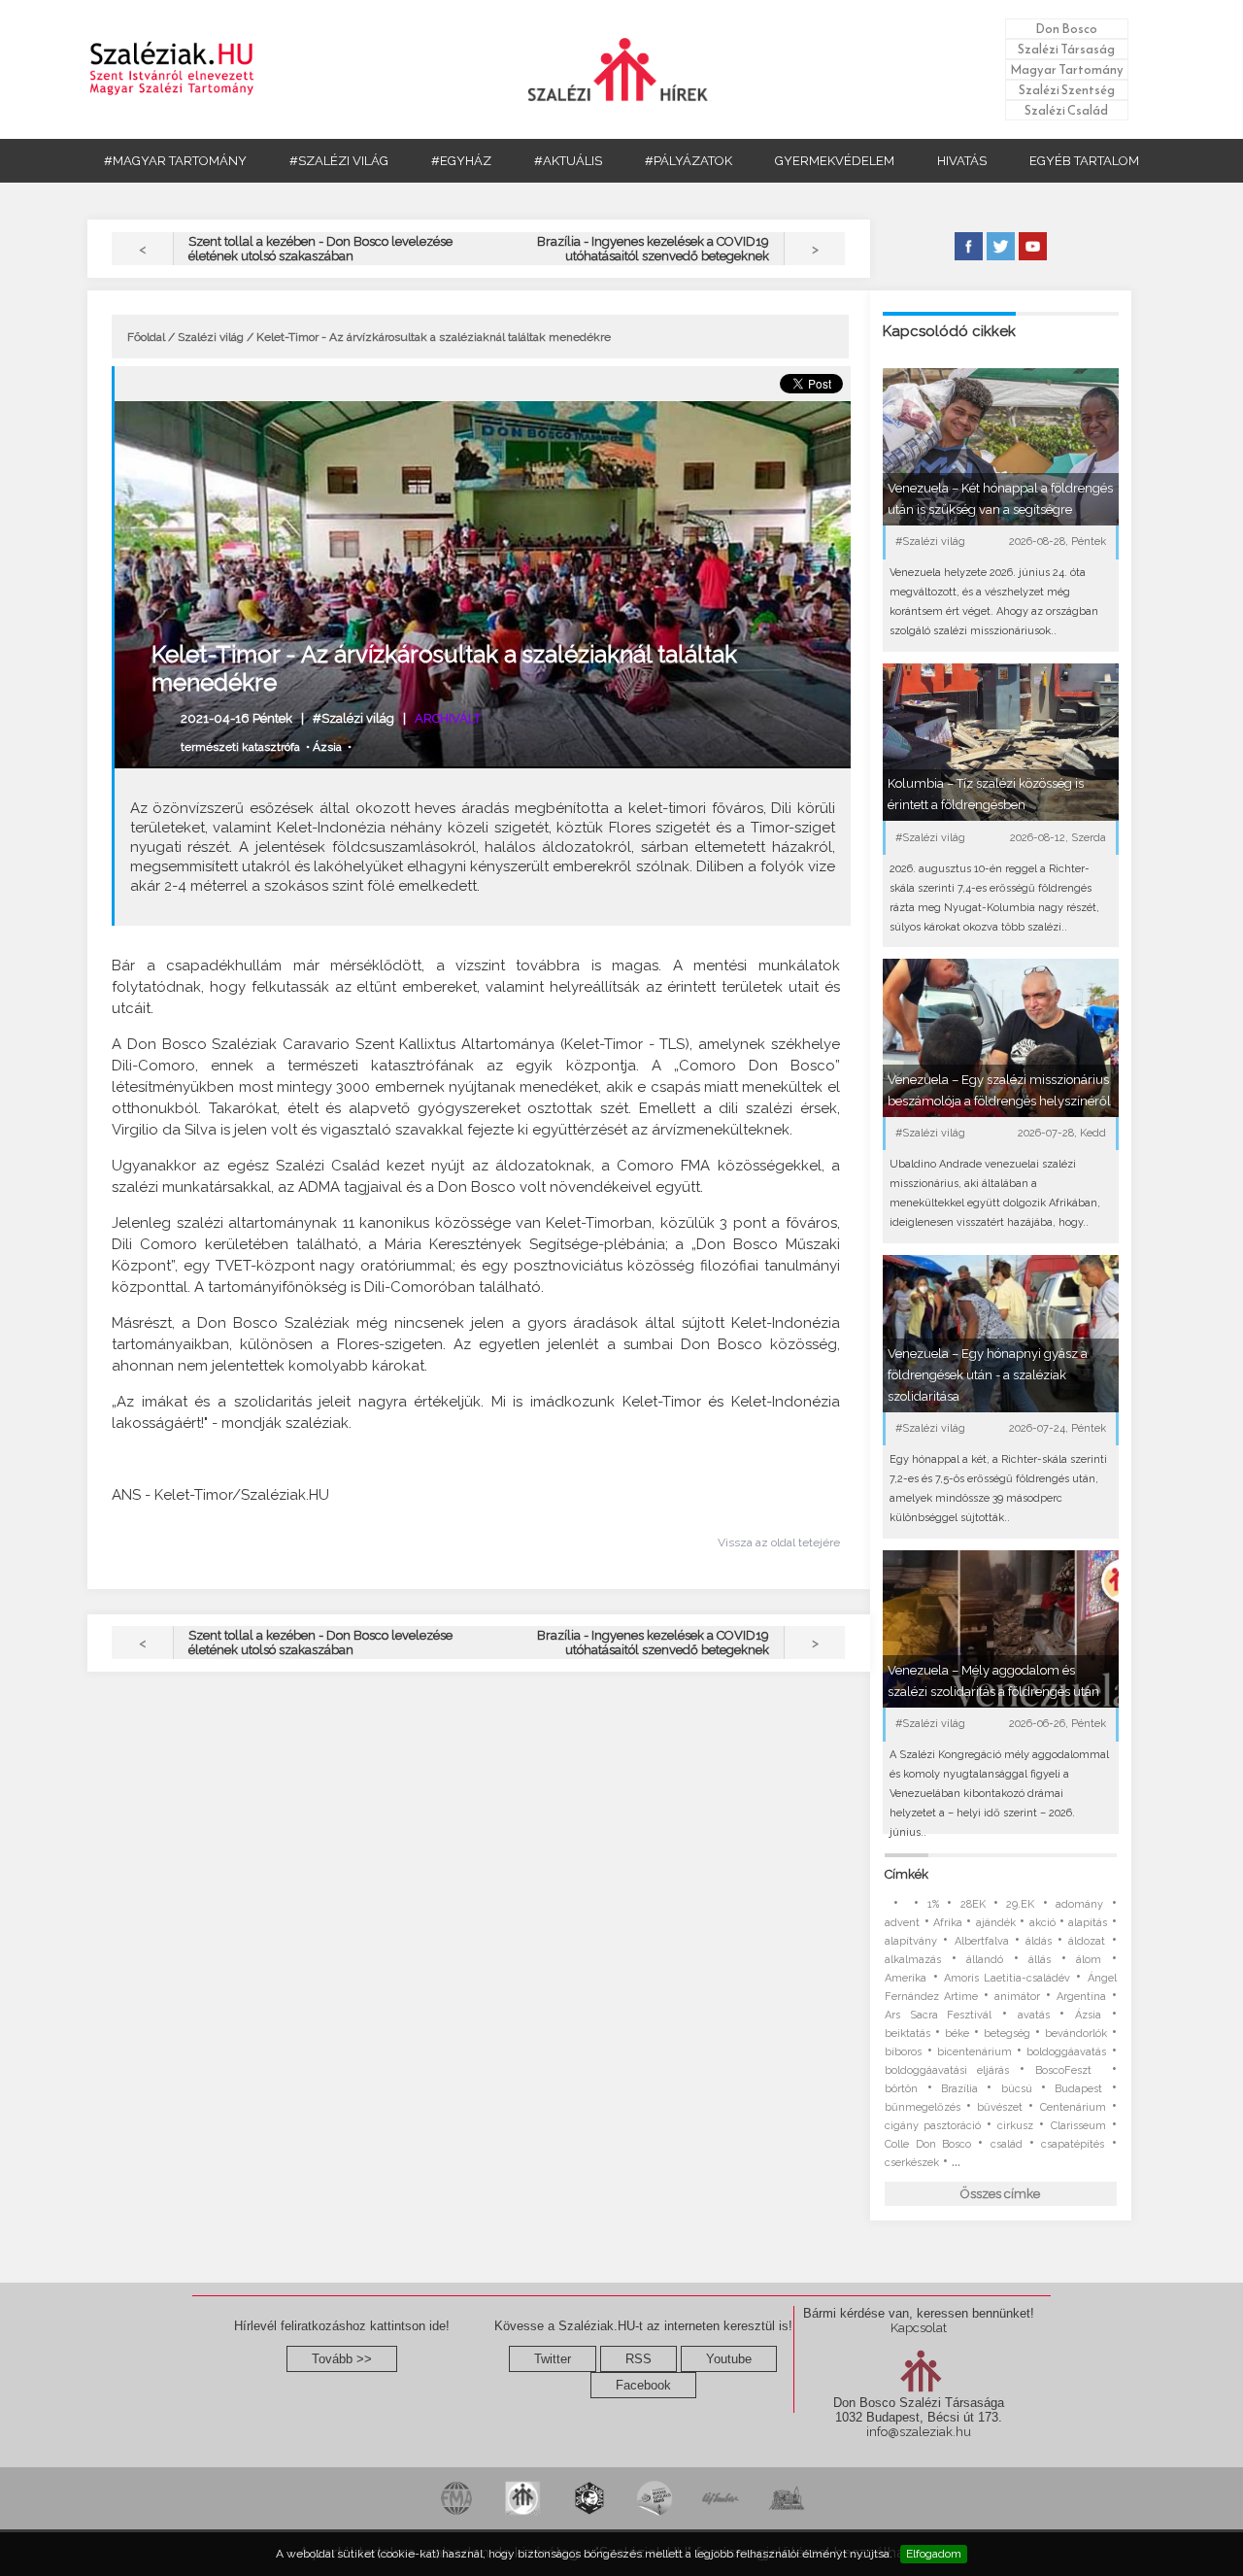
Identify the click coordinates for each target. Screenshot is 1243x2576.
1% (933, 1904)
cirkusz (1015, 2126)
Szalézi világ (211, 337)
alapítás (1088, 1923)
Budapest (1078, 2089)
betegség (1007, 2034)
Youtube (729, 2359)
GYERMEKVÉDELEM (835, 161)
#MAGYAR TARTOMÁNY (175, 161)
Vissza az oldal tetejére (779, 1542)
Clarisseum (1078, 2126)
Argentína (1081, 1997)
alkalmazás (913, 1960)
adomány (1079, 1904)
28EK (973, 1904)
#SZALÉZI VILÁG (339, 161)
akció (1042, 1923)
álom (1089, 1960)
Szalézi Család (1066, 110)
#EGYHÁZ (461, 161)
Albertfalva (982, 1941)
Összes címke (1000, 2194)
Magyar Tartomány (1067, 69)
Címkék (907, 1874)
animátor (1017, 1997)
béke (957, 2034)
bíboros (903, 2052)
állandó (985, 1960)
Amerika (906, 1978)
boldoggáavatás (1066, 2052)
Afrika (948, 1923)
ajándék (996, 1923)
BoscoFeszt (1068, 2070)
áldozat (1087, 1941)
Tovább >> (342, 2359)
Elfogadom (934, 2554)
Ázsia (327, 747)
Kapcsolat (919, 2328)
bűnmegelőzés (923, 2107)
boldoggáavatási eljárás (947, 2070)
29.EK (1020, 1904)
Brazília (959, 2089)
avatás (1034, 2015)
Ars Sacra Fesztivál (938, 2015)
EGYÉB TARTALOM (1084, 161)
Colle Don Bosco (928, 2144)
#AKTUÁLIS (568, 161)
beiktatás (907, 2034)
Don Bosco (1066, 29)
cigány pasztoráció (933, 2126)
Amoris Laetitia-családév (1007, 1978)
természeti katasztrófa (240, 747)
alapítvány (911, 1941)
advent (902, 1923)
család (1007, 2144)
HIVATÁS (962, 161)
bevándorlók (1076, 2034)
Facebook (643, 2385)
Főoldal (146, 337)
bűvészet (1000, 2107)
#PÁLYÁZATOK (689, 161)
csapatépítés (1073, 2144)
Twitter (553, 2359)
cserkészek (912, 2163)
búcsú (1017, 2089)
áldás (1039, 1941)
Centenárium (1073, 2107)
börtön (901, 2089)
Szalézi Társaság (1066, 49)
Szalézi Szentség (1067, 90)
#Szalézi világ (353, 718)
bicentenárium (974, 2052)
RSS (638, 2359)
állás (1040, 1960)
